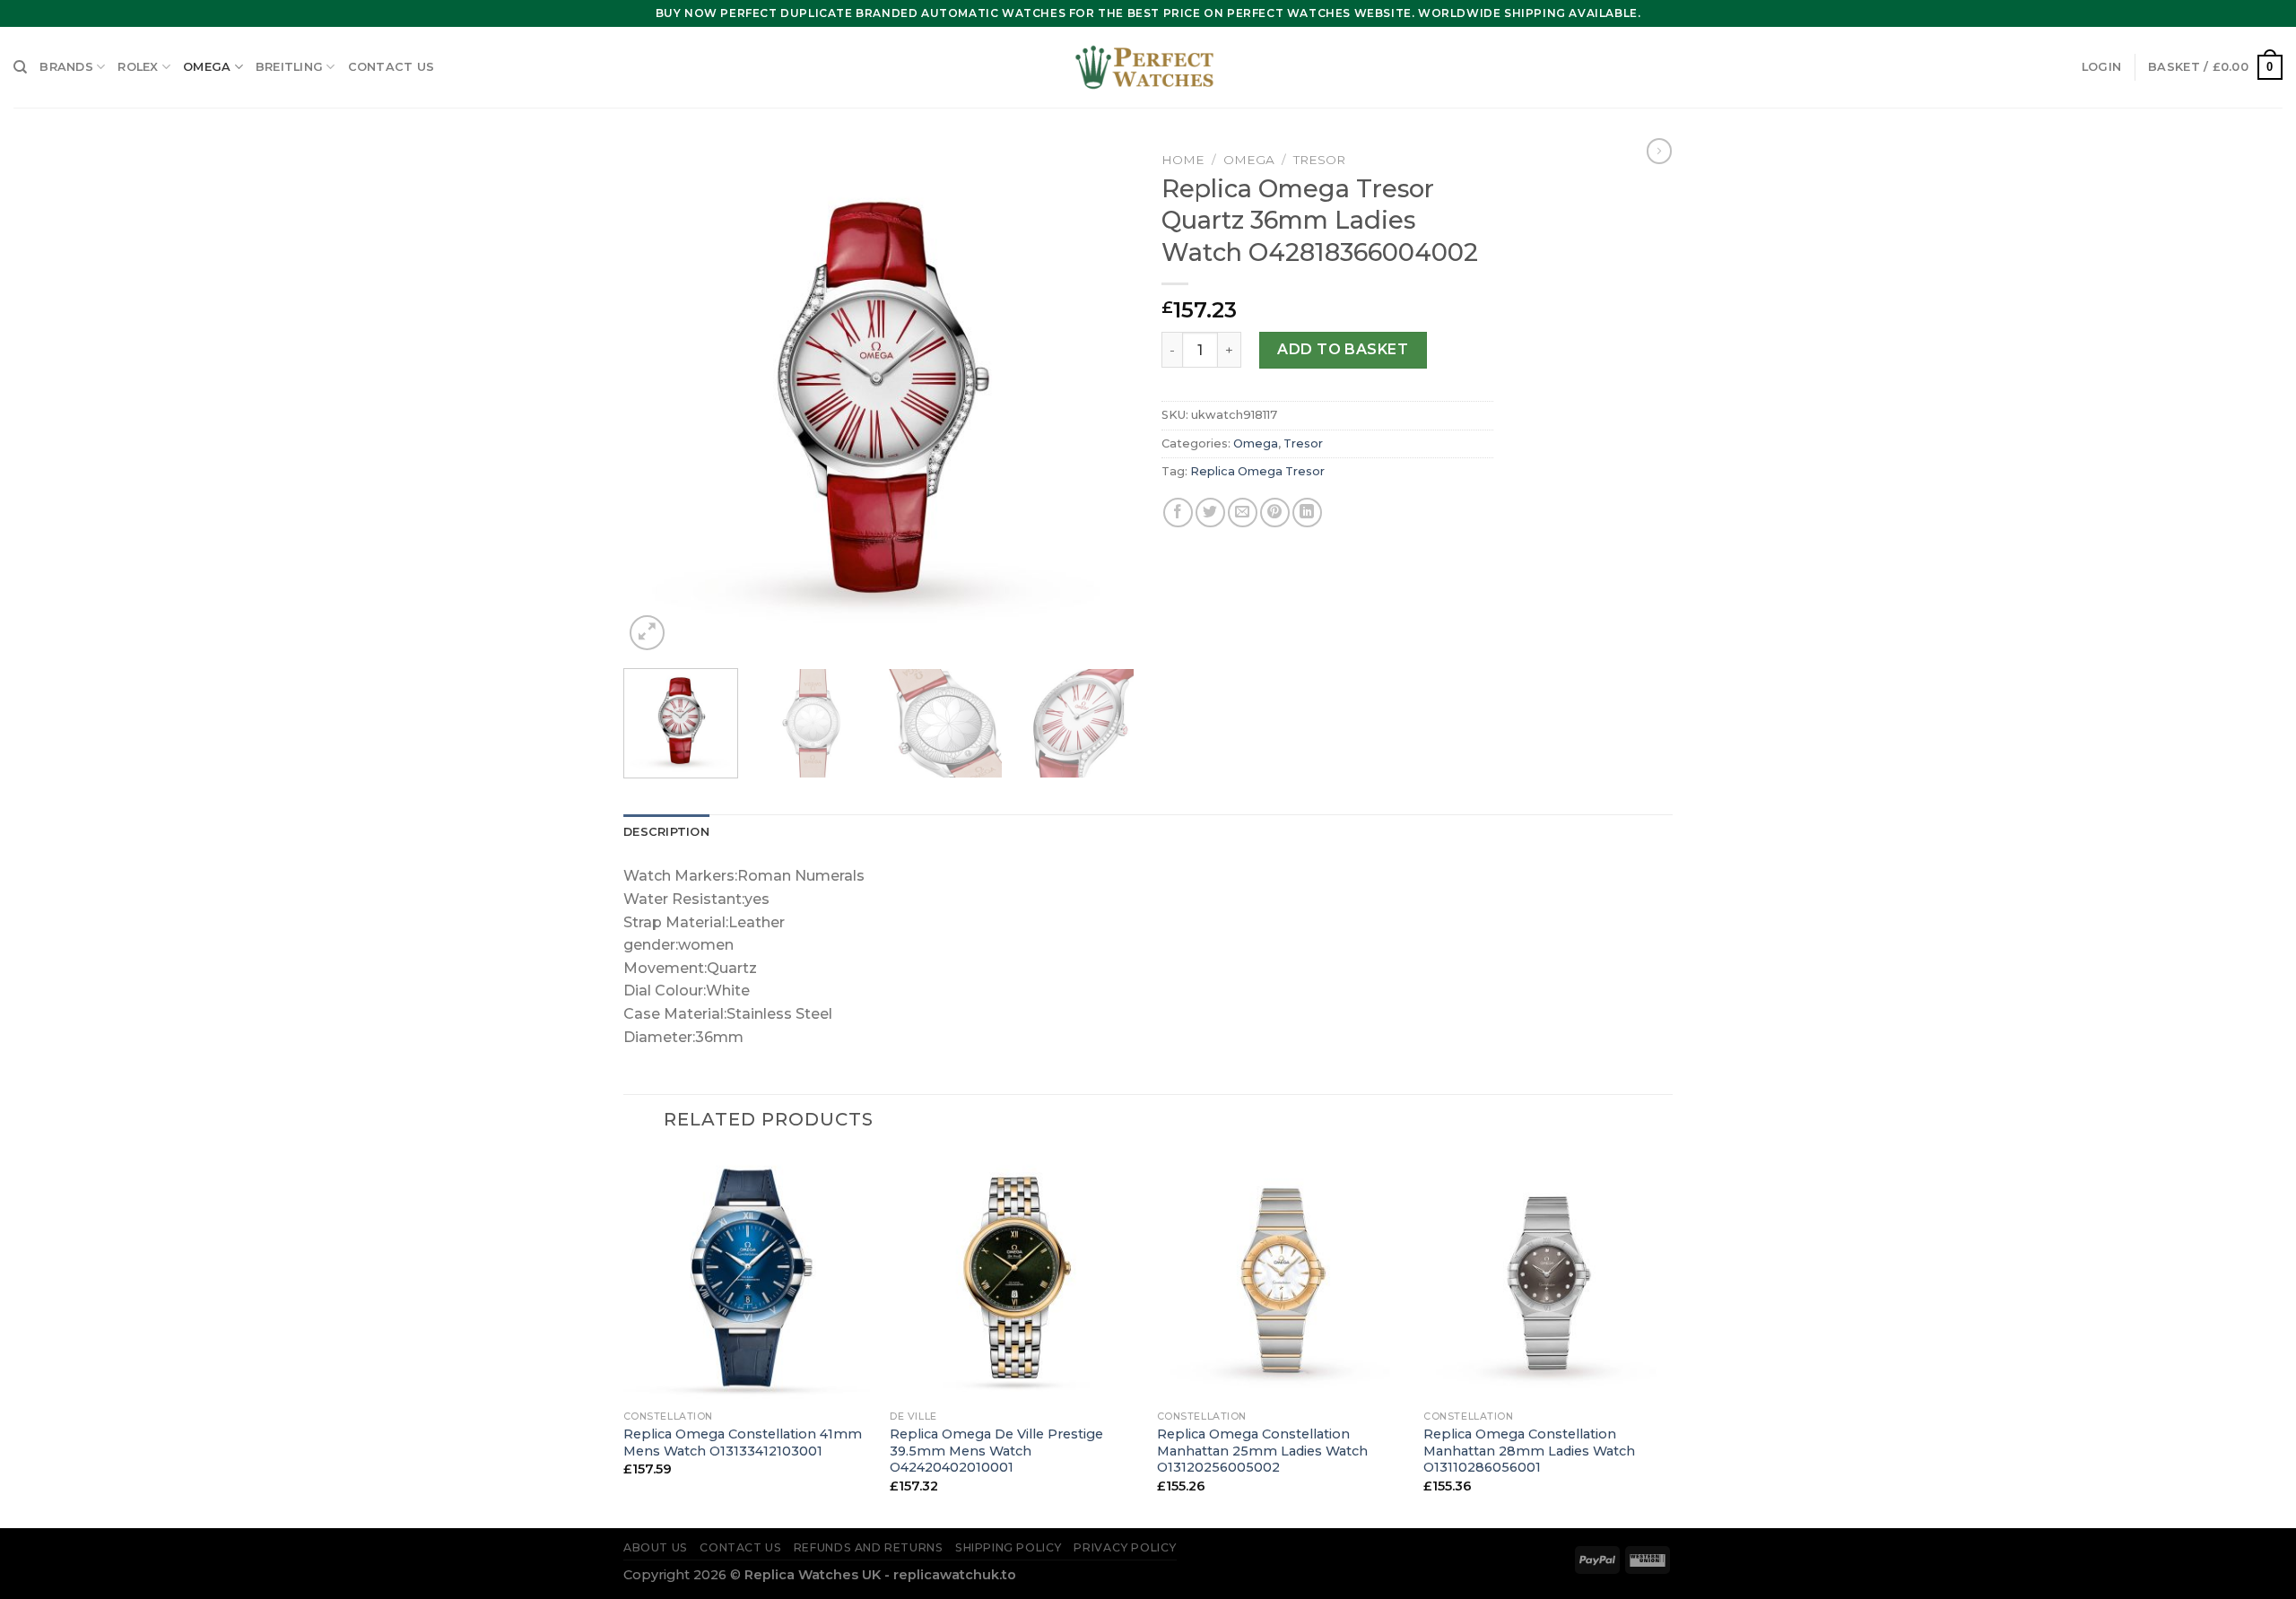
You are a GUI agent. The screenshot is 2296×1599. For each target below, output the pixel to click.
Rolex (138, 67)
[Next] (1101, 399)
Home (1183, 160)
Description (666, 832)
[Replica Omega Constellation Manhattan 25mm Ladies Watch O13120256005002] (1282, 1277)
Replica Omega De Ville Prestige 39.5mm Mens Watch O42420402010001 (996, 1451)
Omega (207, 67)
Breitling (289, 67)
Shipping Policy (1009, 1547)
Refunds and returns (869, 1547)
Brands (66, 67)
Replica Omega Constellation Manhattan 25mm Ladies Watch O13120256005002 (1262, 1451)
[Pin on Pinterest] (1275, 513)
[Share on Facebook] (1178, 513)
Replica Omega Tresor (1257, 471)
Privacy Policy (1125, 1547)
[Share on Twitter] (1210, 513)
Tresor (1319, 160)
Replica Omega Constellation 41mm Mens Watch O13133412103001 (743, 1443)
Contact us (391, 67)
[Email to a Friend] (1243, 513)
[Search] (20, 67)
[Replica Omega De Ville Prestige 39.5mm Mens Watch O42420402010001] (1014, 1277)
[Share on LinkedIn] (1307, 513)
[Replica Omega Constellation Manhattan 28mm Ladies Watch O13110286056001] (1548, 1277)
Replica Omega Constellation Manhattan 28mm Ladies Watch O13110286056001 (1529, 1451)
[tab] (666, 832)
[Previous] (657, 399)
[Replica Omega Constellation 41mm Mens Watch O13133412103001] (748, 1277)
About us (656, 1547)
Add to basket (1343, 349)
